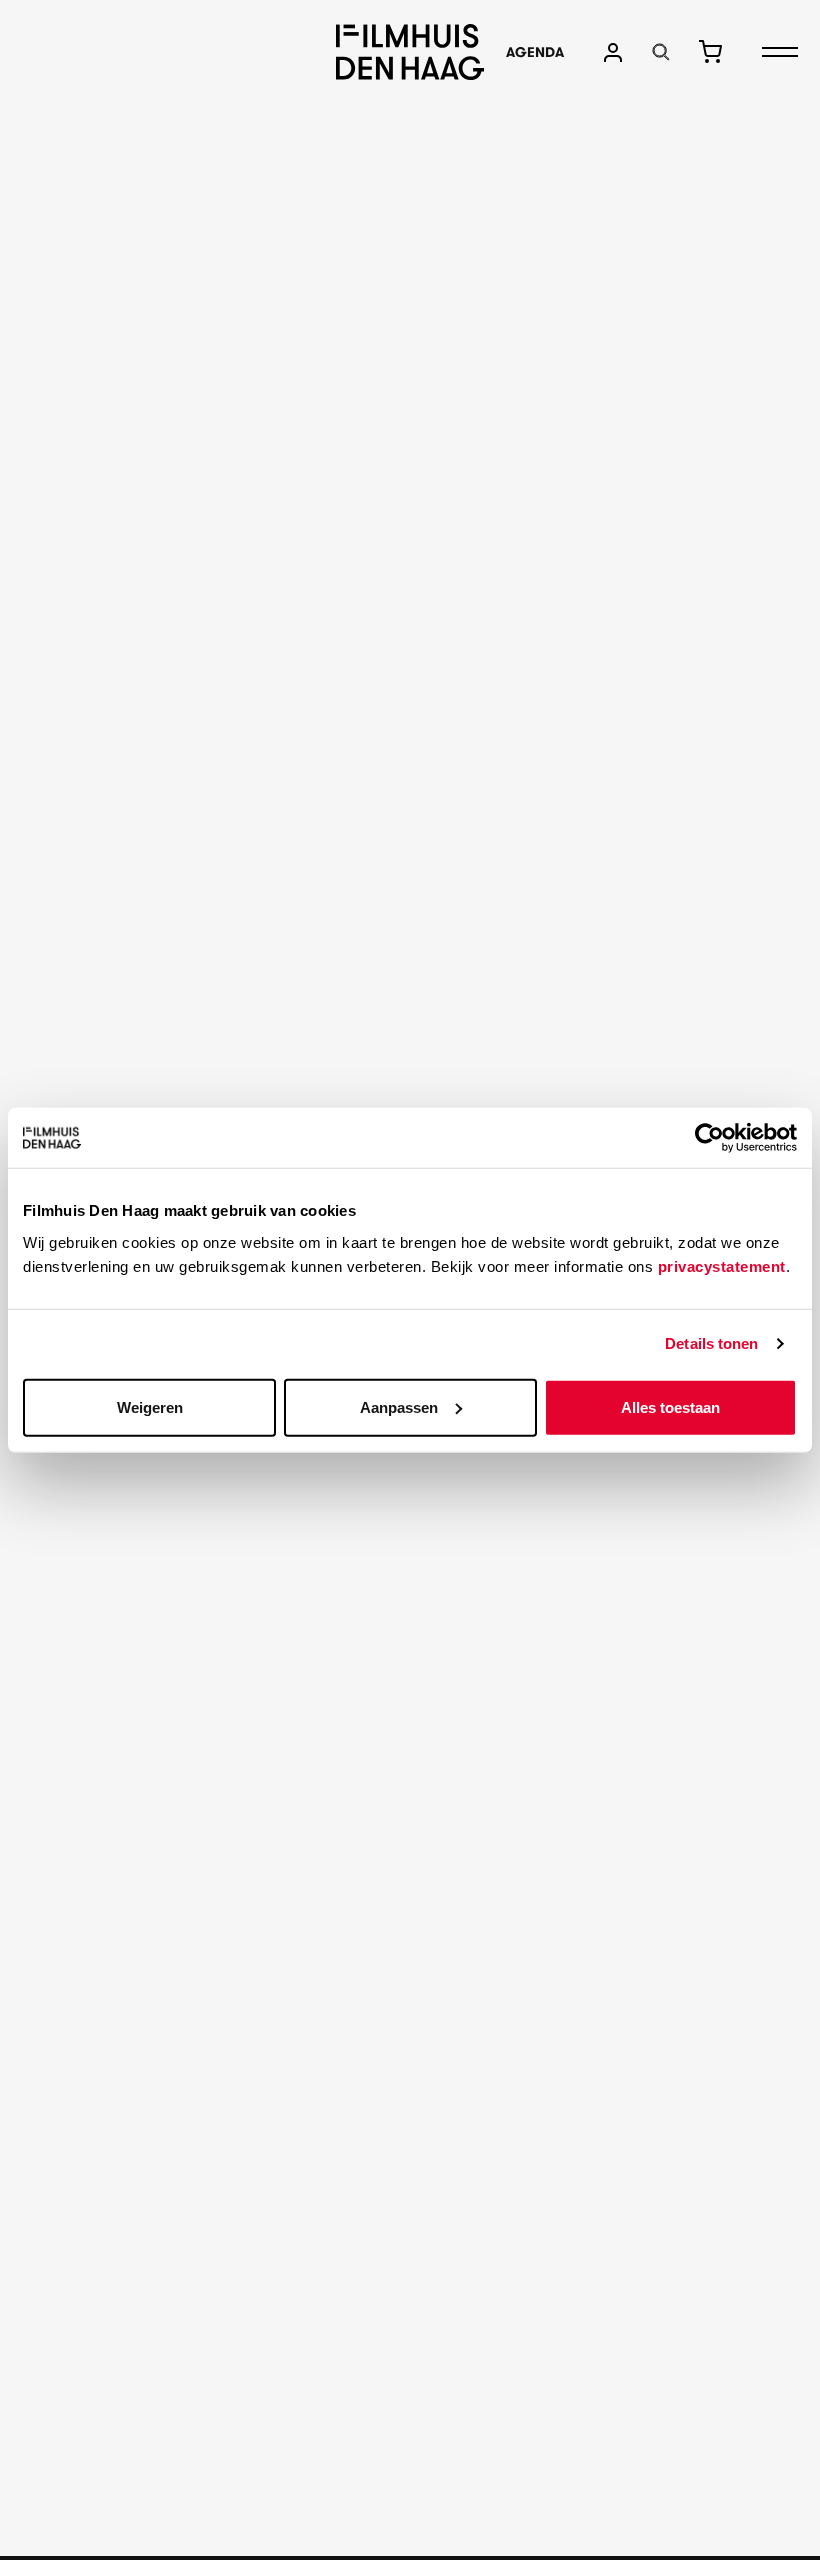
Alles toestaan (670, 1406)
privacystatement (722, 1265)
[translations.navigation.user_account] (613, 52)
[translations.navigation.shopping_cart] (710, 52)
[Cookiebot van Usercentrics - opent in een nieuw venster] (709, 1138)
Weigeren (150, 1406)
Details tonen (711, 1343)
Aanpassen (399, 1406)
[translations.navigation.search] (661, 52)
